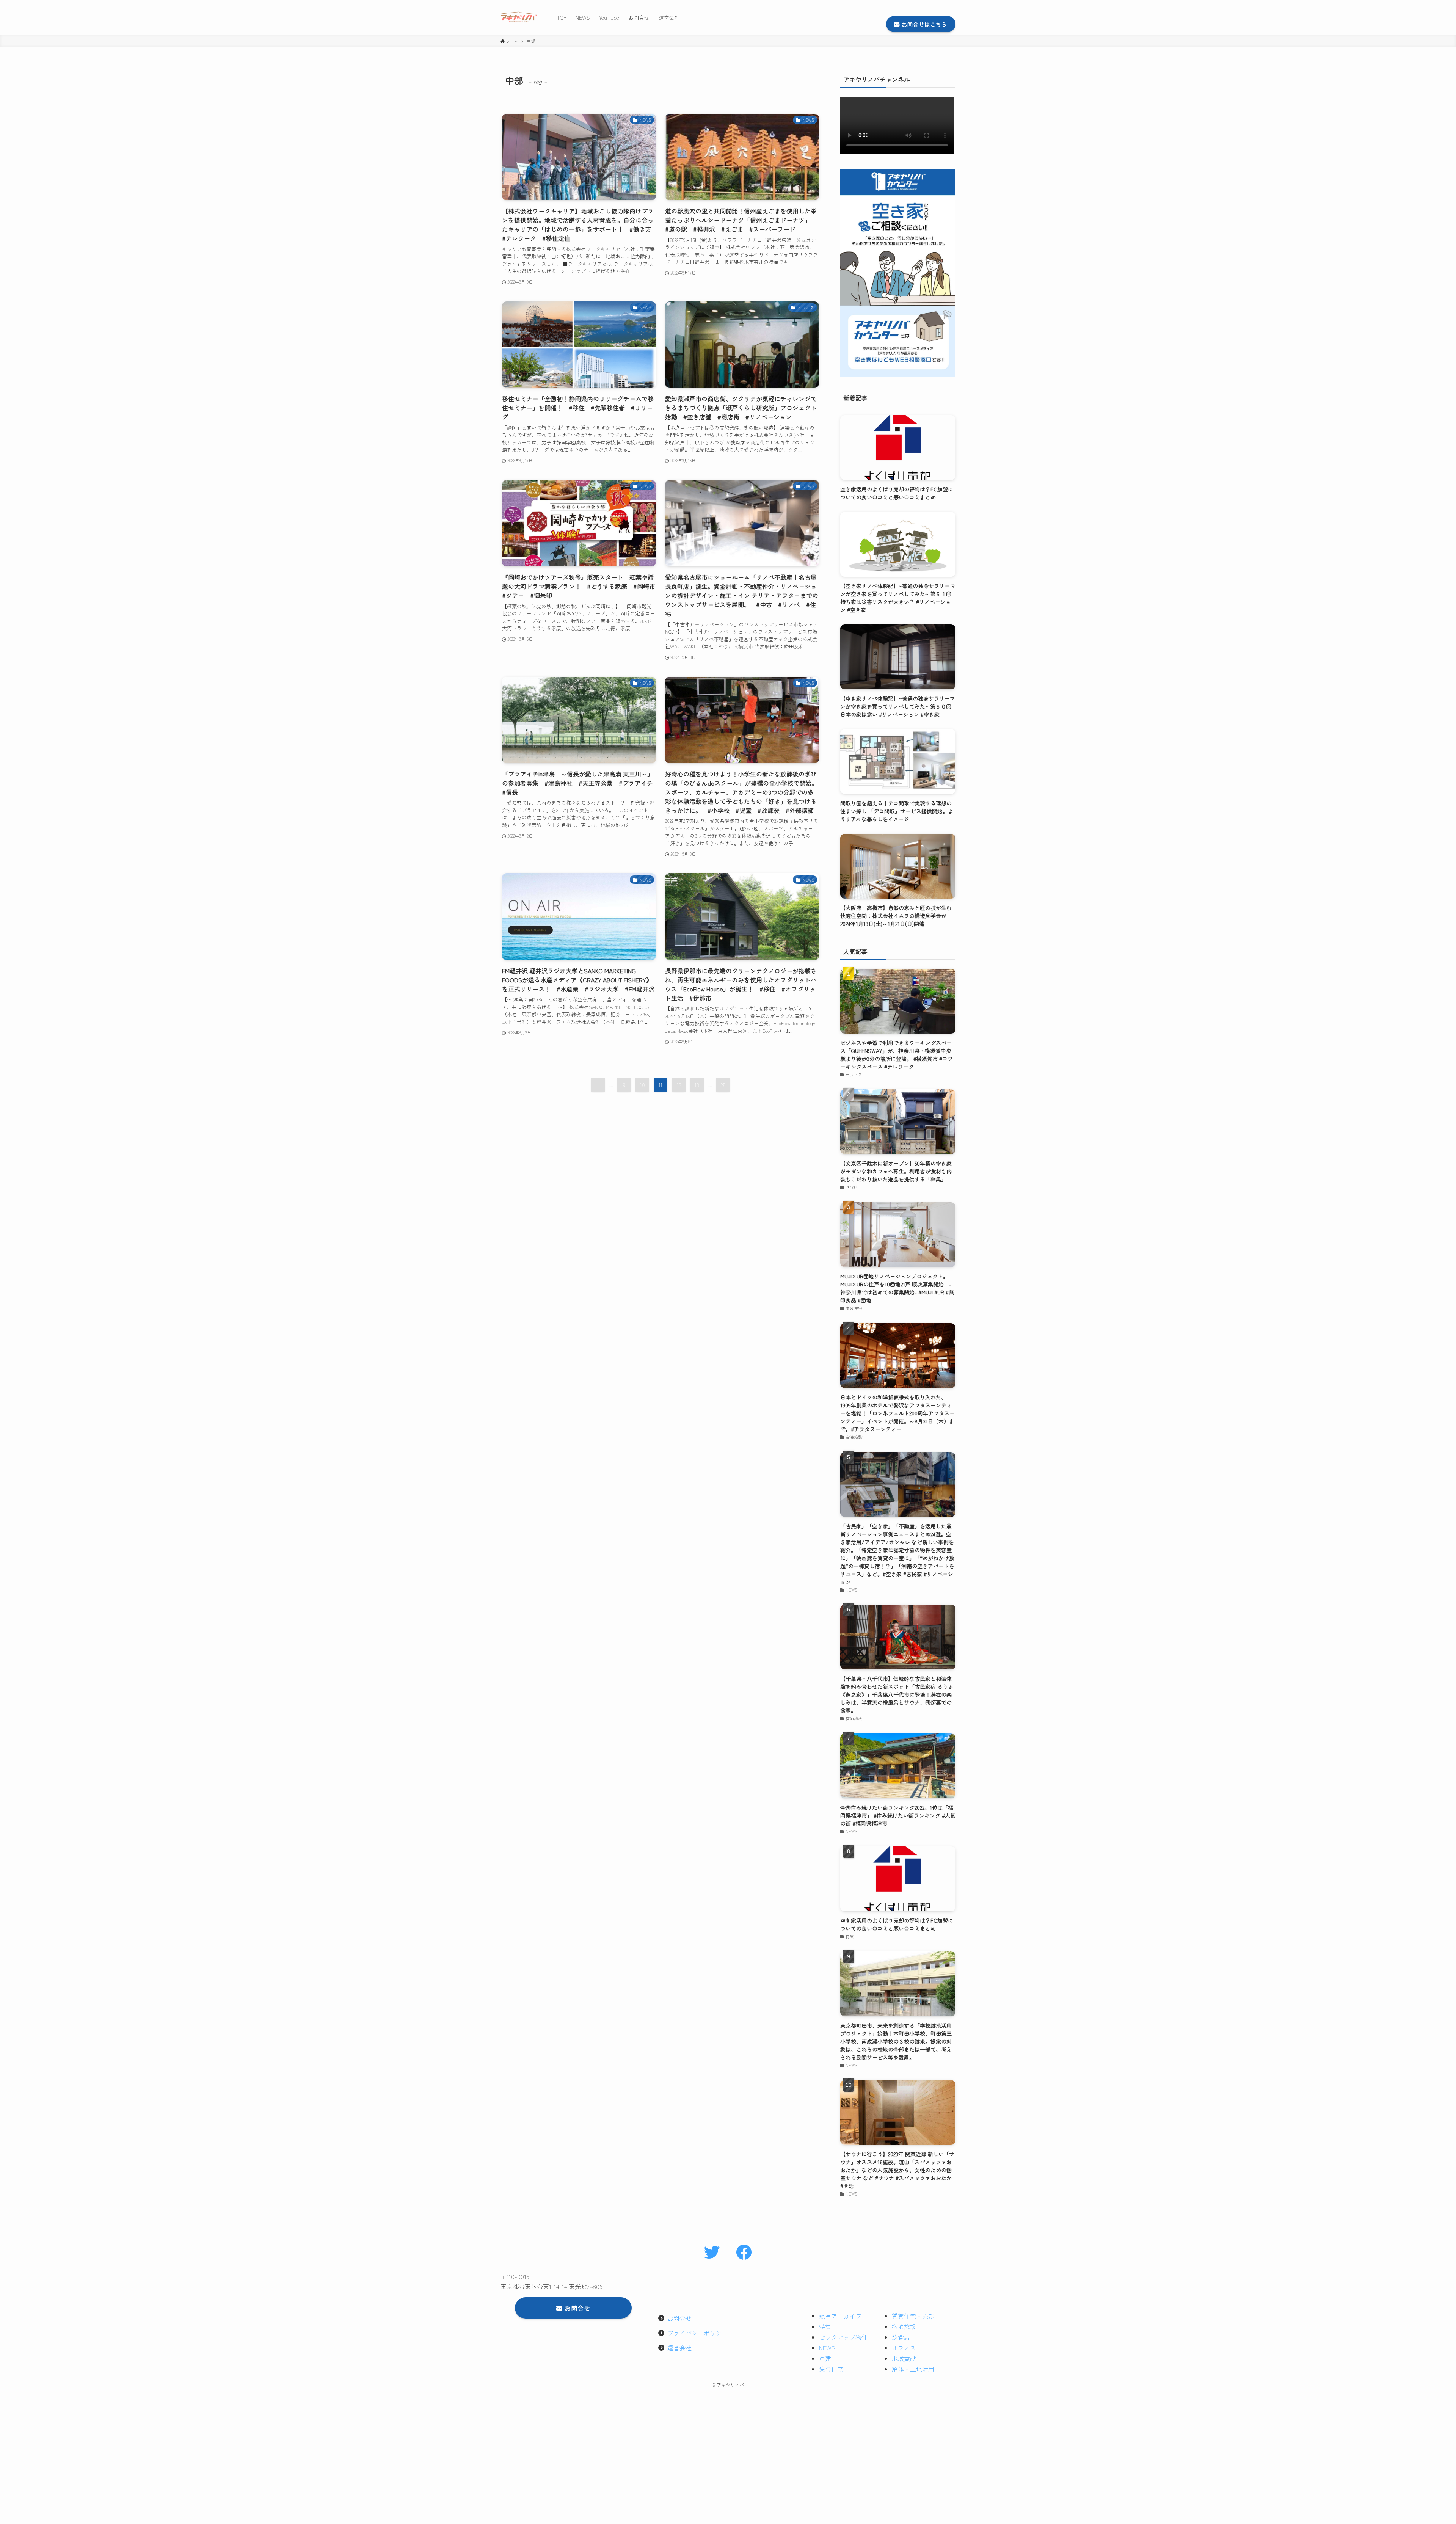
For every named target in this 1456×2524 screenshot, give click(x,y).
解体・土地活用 (913, 2369)
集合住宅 (831, 2369)
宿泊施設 (904, 2326)
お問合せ (679, 2318)
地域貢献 (904, 2358)
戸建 (825, 2358)
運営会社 (679, 2348)
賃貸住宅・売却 (913, 2316)
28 (723, 1085)
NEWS (827, 2348)
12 (679, 1085)
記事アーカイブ (840, 2316)
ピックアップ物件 (843, 2337)
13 (697, 1085)
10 (642, 1085)
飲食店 (901, 2337)
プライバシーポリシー (698, 2333)
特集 (825, 2326)
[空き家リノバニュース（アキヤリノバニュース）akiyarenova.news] (519, 17)
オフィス (904, 2348)
